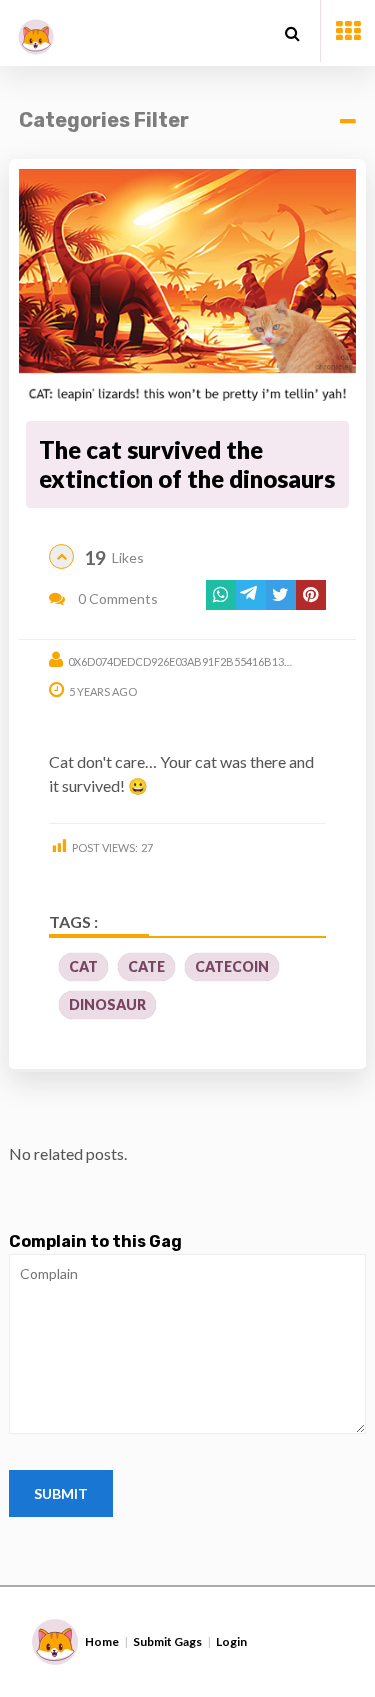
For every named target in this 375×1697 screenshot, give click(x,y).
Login (231, 1641)
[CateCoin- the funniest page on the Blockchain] (36, 29)
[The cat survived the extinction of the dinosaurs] (187, 291)
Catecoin (232, 966)
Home (102, 1641)
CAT (83, 966)
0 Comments (116, 598)
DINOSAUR (107, 1004)
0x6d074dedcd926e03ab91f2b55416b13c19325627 (204, 661)
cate (146, 966)
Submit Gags (167, 1641)
